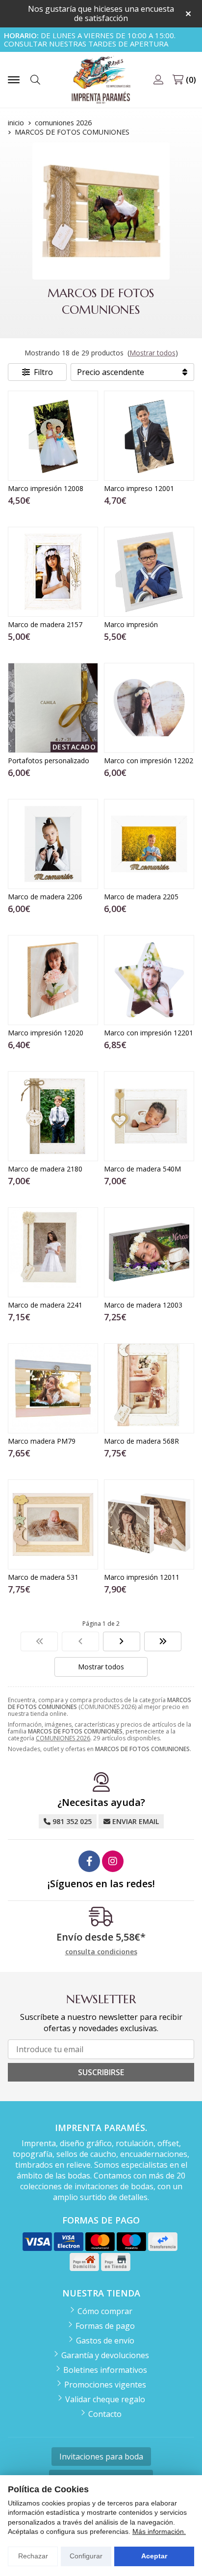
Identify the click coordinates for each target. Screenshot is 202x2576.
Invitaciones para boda (101, 2457)
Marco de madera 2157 (45, 624)
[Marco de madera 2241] (53, 1252)
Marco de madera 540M (142, 1169)
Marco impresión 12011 (142, 1577)
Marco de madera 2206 (45, 897)
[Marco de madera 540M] (149, 1116)
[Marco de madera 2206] (53, 844)
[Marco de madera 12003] (149, 1252)
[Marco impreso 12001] (149, 436)
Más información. (159, 2531)
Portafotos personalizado (49, 761)
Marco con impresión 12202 (149, 761)
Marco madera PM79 (42, 1441)
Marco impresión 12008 (46, 488)
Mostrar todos (152, 353)
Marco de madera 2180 (45, 1169)
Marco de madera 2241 (45, 1305)
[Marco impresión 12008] (53, 436)
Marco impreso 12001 (139, 488)
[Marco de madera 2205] (149, 844)
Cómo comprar (105, 2311)
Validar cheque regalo (105, 2399)
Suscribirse (101, 2072)
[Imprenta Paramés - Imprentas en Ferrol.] (101, 80)
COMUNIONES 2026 (63, 1738)
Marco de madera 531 (43, 1577)
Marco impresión (131, 624)
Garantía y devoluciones (105, 2355)
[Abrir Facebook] (89, 1861)
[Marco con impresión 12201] (149, 980)
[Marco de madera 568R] (149, 1388)
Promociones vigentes (105, 2385)
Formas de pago (105, 2326)
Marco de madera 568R (141, 1441)
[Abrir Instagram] (113, 1861)
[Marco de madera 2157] (53, 572)
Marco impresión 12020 (46, 1033)
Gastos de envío (105, 2341)
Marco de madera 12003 (143, 1305)
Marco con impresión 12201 (149, 1033)
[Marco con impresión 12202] (149, 708)
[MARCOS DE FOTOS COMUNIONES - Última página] (122, 1641)
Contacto (105, 2414)
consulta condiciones (101, 1952)
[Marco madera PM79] (53, 1388)
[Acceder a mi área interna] (158, 80)
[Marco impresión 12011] (149, 1524)
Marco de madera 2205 (141, 897)
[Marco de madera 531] (53, 1524)
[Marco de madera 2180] (53, 1116)
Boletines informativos (105, 2370)
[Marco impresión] (149, 572)
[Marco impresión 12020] (53, 980)
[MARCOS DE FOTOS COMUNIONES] (39, 1641)
